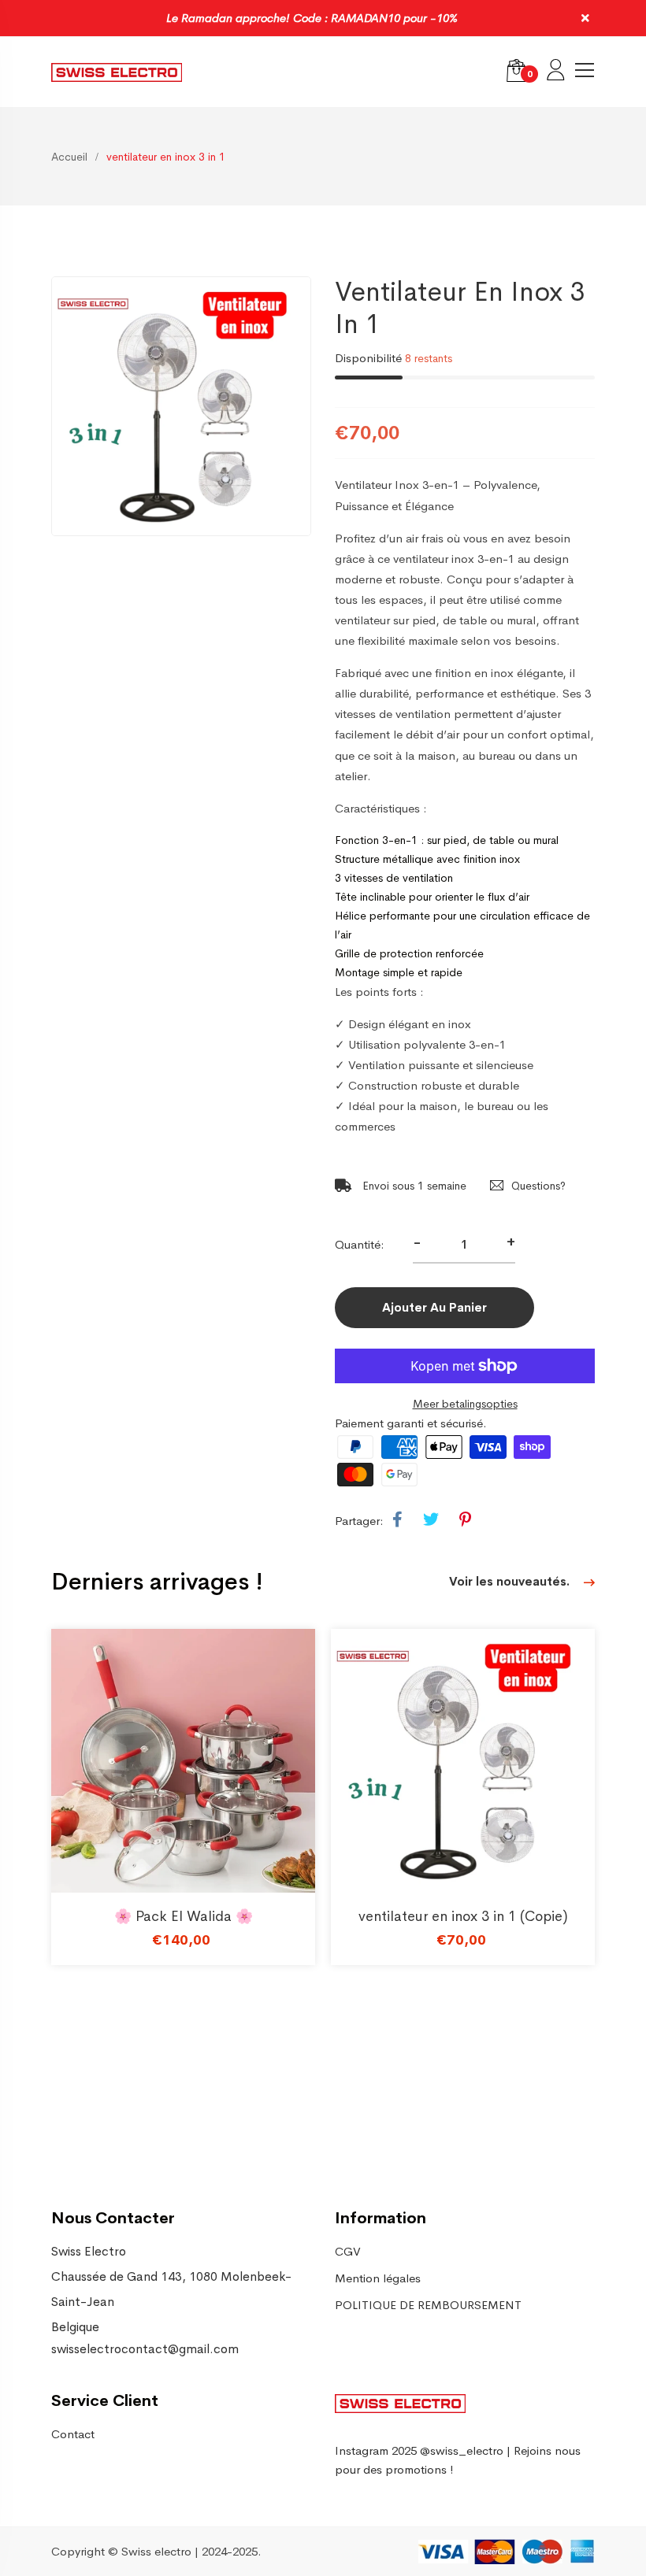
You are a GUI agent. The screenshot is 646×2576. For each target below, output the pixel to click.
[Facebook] (397, 1520)
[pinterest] (465, 1520)
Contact (73, 2434)
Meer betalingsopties (465, 1404)
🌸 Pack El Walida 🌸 (184, 1916)
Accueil (69, 157)
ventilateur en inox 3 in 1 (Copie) (463, 1916)
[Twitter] (431, 1520)
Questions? (538, 1186)
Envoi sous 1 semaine (413, 1186)
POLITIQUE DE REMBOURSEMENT (428, 2305)
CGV (348, 2251)
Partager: (359, 1521)
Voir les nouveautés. (511, 1581)
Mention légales (378, 2278)
